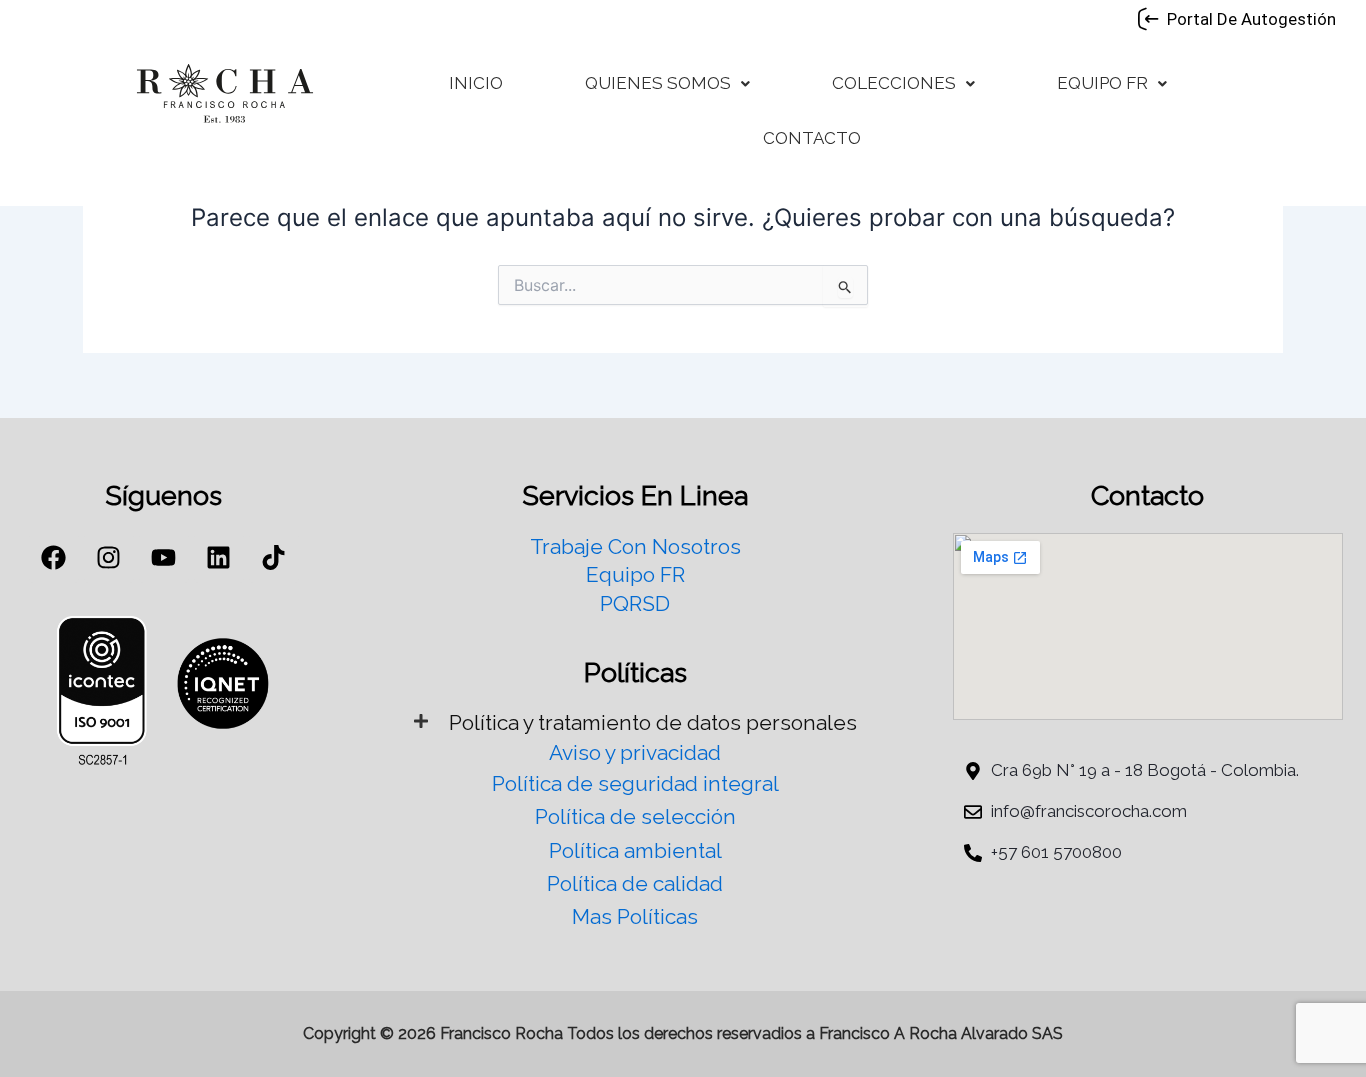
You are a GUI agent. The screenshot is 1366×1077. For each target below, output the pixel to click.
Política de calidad (635, 883)
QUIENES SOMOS (658, 83)
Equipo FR (635, 574)
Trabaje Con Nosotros (635, 546)
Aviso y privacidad (635, 752)
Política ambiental (635, 850)
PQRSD (635, 603)
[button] (667, 83)
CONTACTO (812, 138)
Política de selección (635, 816)
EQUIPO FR (1102, 83)
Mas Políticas (635, 916)
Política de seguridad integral (635, 783)
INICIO (476, 83)
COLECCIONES (894, 83)
